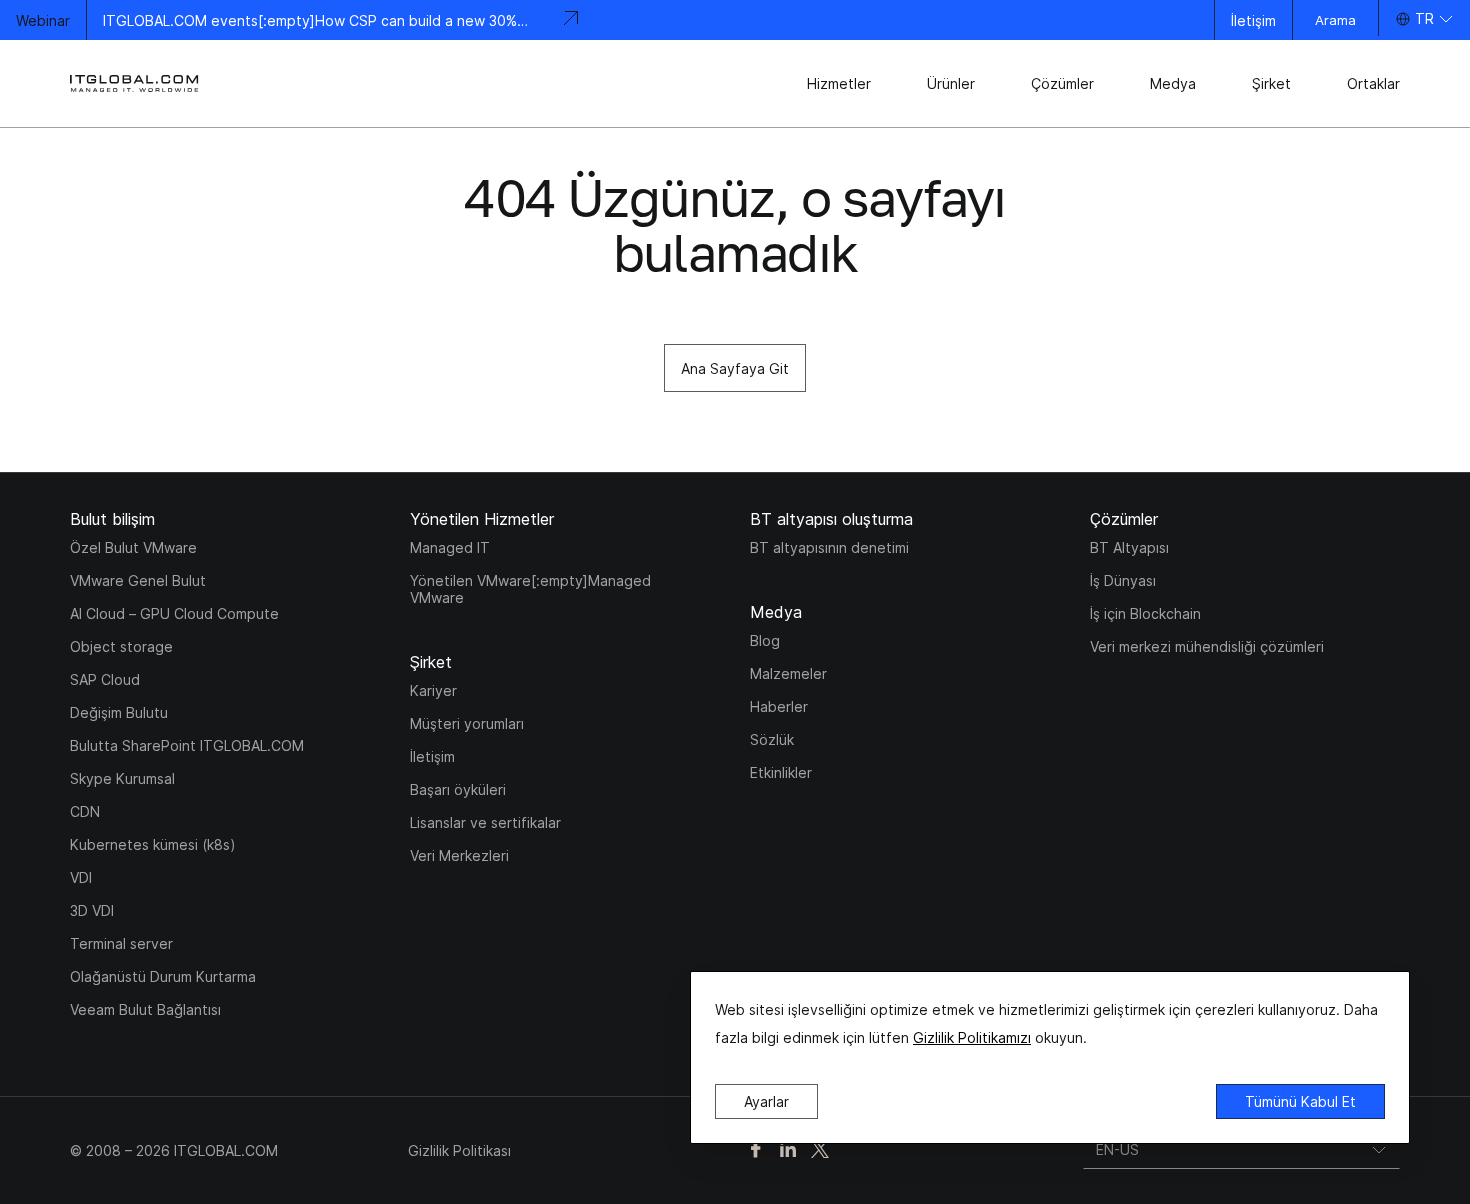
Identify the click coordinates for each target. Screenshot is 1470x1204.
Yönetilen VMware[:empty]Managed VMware (530, 589)
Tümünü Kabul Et (1300, 1101)
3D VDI (92, 910)
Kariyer (433, 690)
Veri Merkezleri (459, 855)
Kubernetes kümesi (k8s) (153, 844)
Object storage (121, 646)
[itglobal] (135, 83)
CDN (85, 811)
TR (1424, 18)
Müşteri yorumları (467, 723)
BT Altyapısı (1129, 547)
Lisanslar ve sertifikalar (485, 822)
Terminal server (121, 943)
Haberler (779, 706)
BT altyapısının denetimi (829, 547)
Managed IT (450, 547)
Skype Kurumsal (122, 778)
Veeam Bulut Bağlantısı (145, 1009)
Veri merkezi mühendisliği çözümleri (1207, 646)
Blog (765, 640)
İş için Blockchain (1145, 613)
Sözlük (772, 739)
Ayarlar (766, 1101)
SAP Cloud (105, 679)
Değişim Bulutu (119, 712)
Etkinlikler (781, 772)
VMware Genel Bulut (138, 580)
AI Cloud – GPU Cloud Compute (174, 613)
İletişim (1253, 20)
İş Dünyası (1123, 580)
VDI (81, 877)
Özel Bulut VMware (133, 547)
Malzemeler (788, 673)
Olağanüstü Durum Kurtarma (163, 976)
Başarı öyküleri (458, 789)
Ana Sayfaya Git (735, 368)
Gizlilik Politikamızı (972, 1037)
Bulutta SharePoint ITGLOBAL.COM (187, 745)
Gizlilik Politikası (459, 1150)
